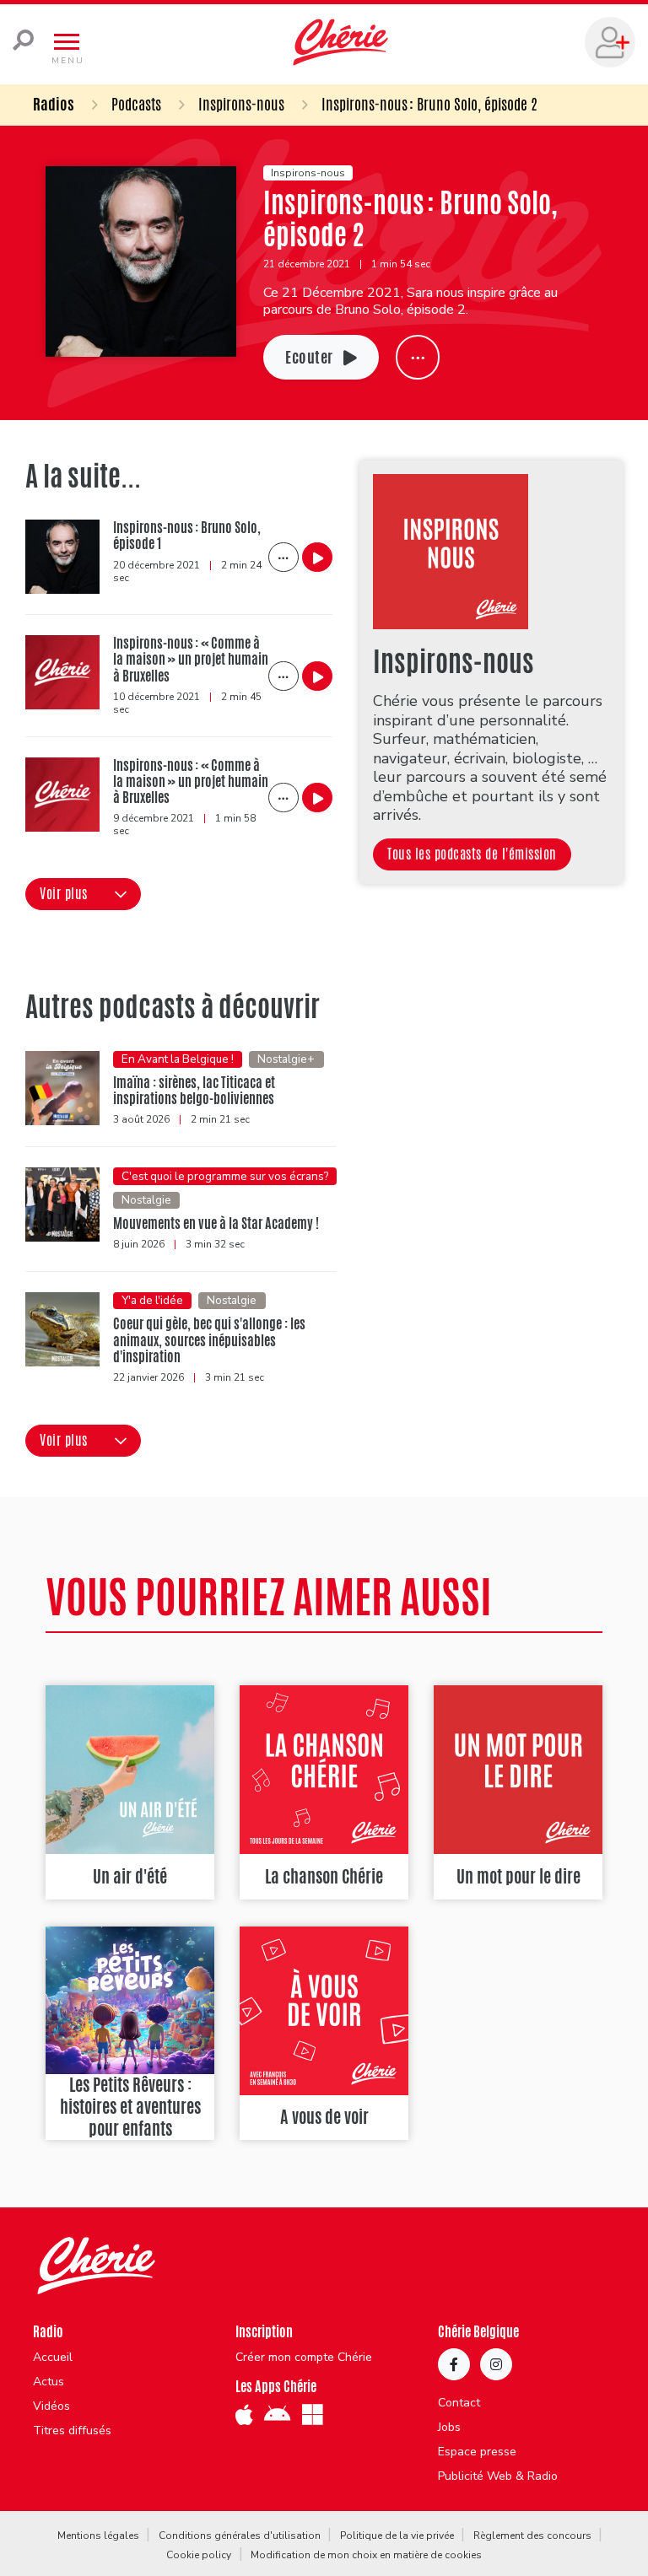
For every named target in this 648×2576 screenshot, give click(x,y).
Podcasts (136, 104)
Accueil (53, 2358)
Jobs (449, 2428)
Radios (54, 104)
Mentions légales (98, 2536)
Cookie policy (199, 2555)
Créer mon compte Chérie (304, 2358)
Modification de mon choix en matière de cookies (366, 2555)
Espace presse (477, 2452)
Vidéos (51, 2406)
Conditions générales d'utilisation (240, 2536)
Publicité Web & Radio (498, 2476)
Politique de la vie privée (397, 2536)
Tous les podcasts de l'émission (472, 854)
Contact (459, 2403)
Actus (49, 2382)
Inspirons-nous (241, 104)
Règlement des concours (532, 2536)
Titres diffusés (72, 2431)
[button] (83, 894)
